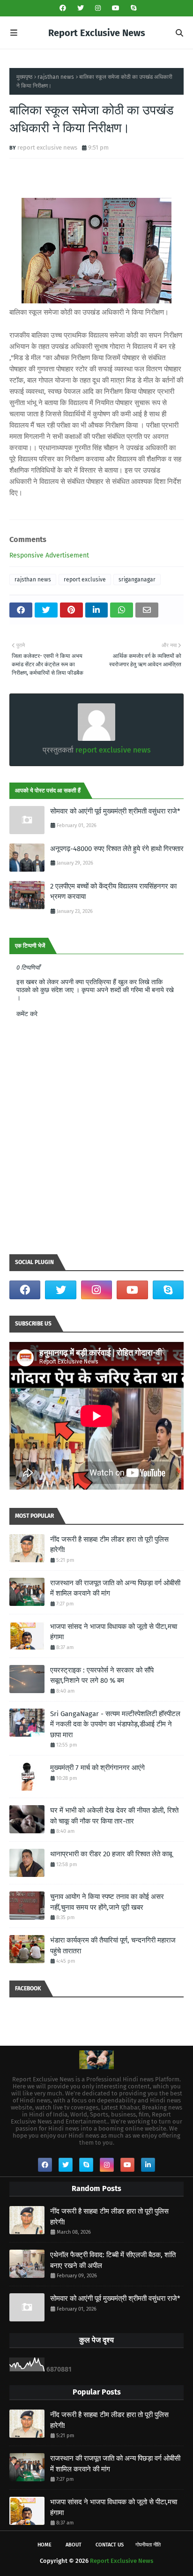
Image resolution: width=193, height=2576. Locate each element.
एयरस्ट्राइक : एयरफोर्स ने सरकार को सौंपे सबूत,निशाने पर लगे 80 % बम (102, 1676)
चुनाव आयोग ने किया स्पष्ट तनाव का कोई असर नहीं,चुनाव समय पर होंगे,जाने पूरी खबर (107, 1902)
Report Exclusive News (97, 33)
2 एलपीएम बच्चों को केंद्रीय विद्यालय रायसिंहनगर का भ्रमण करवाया (113, 892)
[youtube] (116, 8)
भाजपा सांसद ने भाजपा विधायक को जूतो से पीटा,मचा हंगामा (114, 1632)
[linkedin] (148, 2165)
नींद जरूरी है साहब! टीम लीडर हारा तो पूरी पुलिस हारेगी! (109, 1545)
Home (45, 2545)
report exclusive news (47, 147)
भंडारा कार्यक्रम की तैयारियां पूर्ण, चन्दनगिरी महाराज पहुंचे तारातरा (113, 1946)
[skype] (132, 8)
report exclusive (85, 580)
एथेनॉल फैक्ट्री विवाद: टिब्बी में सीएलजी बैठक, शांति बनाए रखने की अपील (113, 2260)
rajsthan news (56, 77)
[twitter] (81, 8)
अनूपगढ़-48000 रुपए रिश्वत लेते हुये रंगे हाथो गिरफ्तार (117, 849)
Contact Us (110, 2545)
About (74, 2545)
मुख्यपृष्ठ (24, 77)
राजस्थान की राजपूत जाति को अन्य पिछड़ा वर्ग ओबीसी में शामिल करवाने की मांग (115, 1588)
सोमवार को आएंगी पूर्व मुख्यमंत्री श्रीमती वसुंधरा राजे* (115, 811)
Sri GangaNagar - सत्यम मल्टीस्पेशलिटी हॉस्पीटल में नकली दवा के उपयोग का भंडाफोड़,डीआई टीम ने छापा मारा (115, 1724)
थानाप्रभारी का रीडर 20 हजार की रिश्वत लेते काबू (111, 1854)
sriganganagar (137, 580)
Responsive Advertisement (49, 555)
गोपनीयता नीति (148, 2545)
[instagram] (98, 8)
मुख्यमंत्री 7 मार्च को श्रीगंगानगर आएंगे (97, 1768)
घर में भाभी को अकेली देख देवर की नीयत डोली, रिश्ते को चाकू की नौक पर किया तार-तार (114, 1816)
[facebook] (63, 8)
